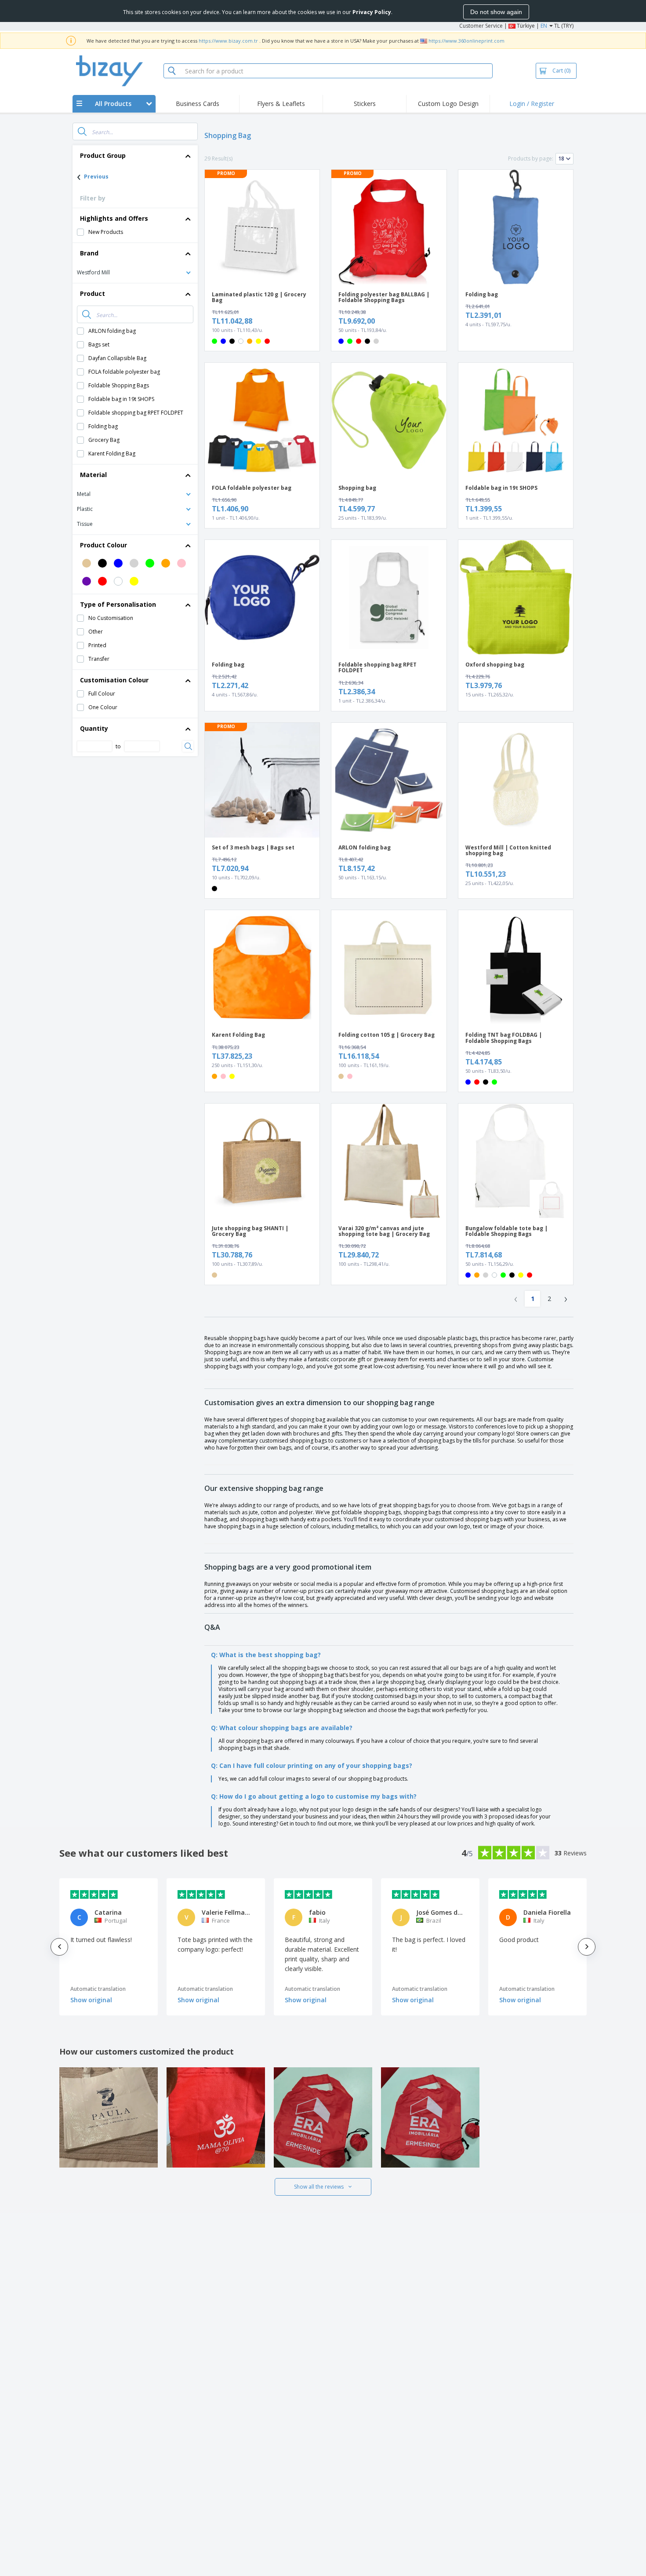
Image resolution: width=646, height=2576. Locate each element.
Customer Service (481, 26)
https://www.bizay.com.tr (228, 41)
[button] (135, 272)
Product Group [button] (103, 155)
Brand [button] (89, 253)
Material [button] (93, 475)
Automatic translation (98, 1989)
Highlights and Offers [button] (114, 218)
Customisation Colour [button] (114, 680)
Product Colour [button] (103, 545)
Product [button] (93, 293)
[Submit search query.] (82, 131)
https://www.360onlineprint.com (466, 41)
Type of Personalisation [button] (118, 604)
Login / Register (532, 104)
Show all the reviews (319, 2187)
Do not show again (496, 12)
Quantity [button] (94, 728)
